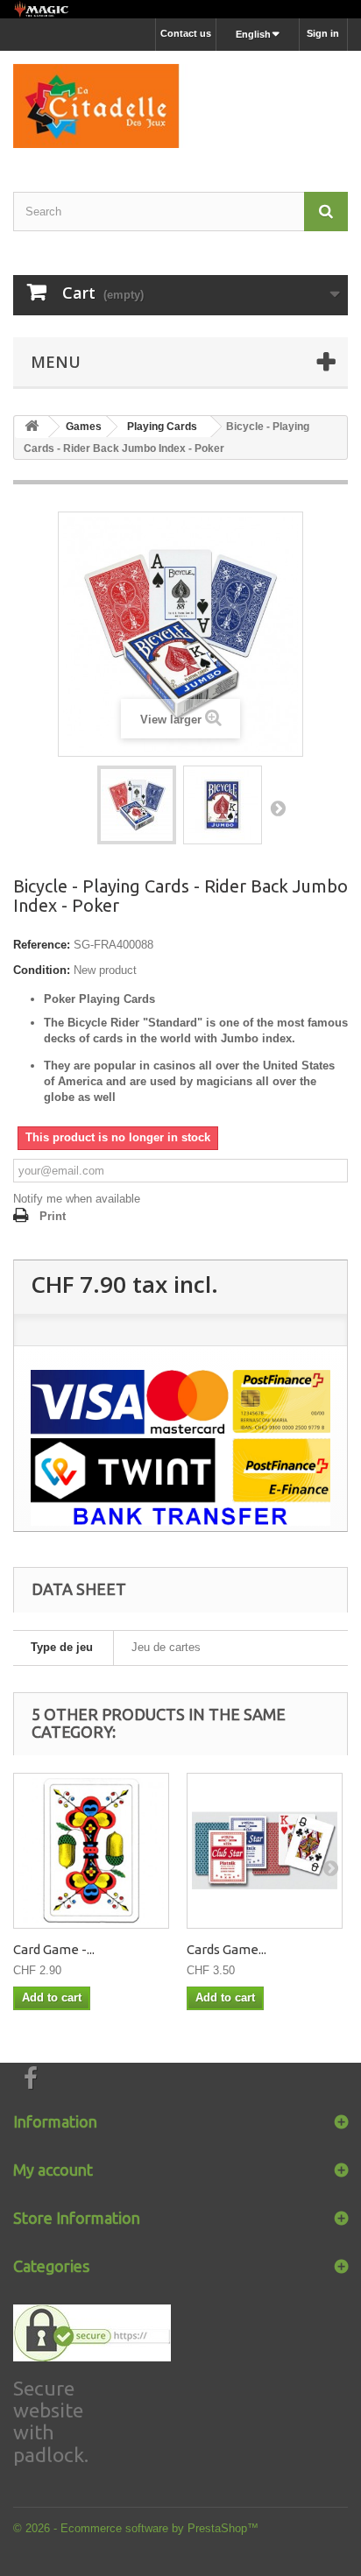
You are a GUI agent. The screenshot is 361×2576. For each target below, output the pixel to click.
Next (278, 808)
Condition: (42, 970)
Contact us (186, 33)
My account (53, 2170)
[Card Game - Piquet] (91, 1851)
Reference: (42, 945)
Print (53, 1216)
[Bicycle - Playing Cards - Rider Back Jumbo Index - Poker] (137, 805)
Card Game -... (54, 1949)
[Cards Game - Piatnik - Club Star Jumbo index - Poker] (265, 1851)
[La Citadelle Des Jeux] (180, 106)
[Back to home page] (180, 9)
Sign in (323, 33)
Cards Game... (227, 1949)
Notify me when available (77, 1199)
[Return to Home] (32, 427)
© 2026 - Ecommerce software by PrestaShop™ (136, 2528)
